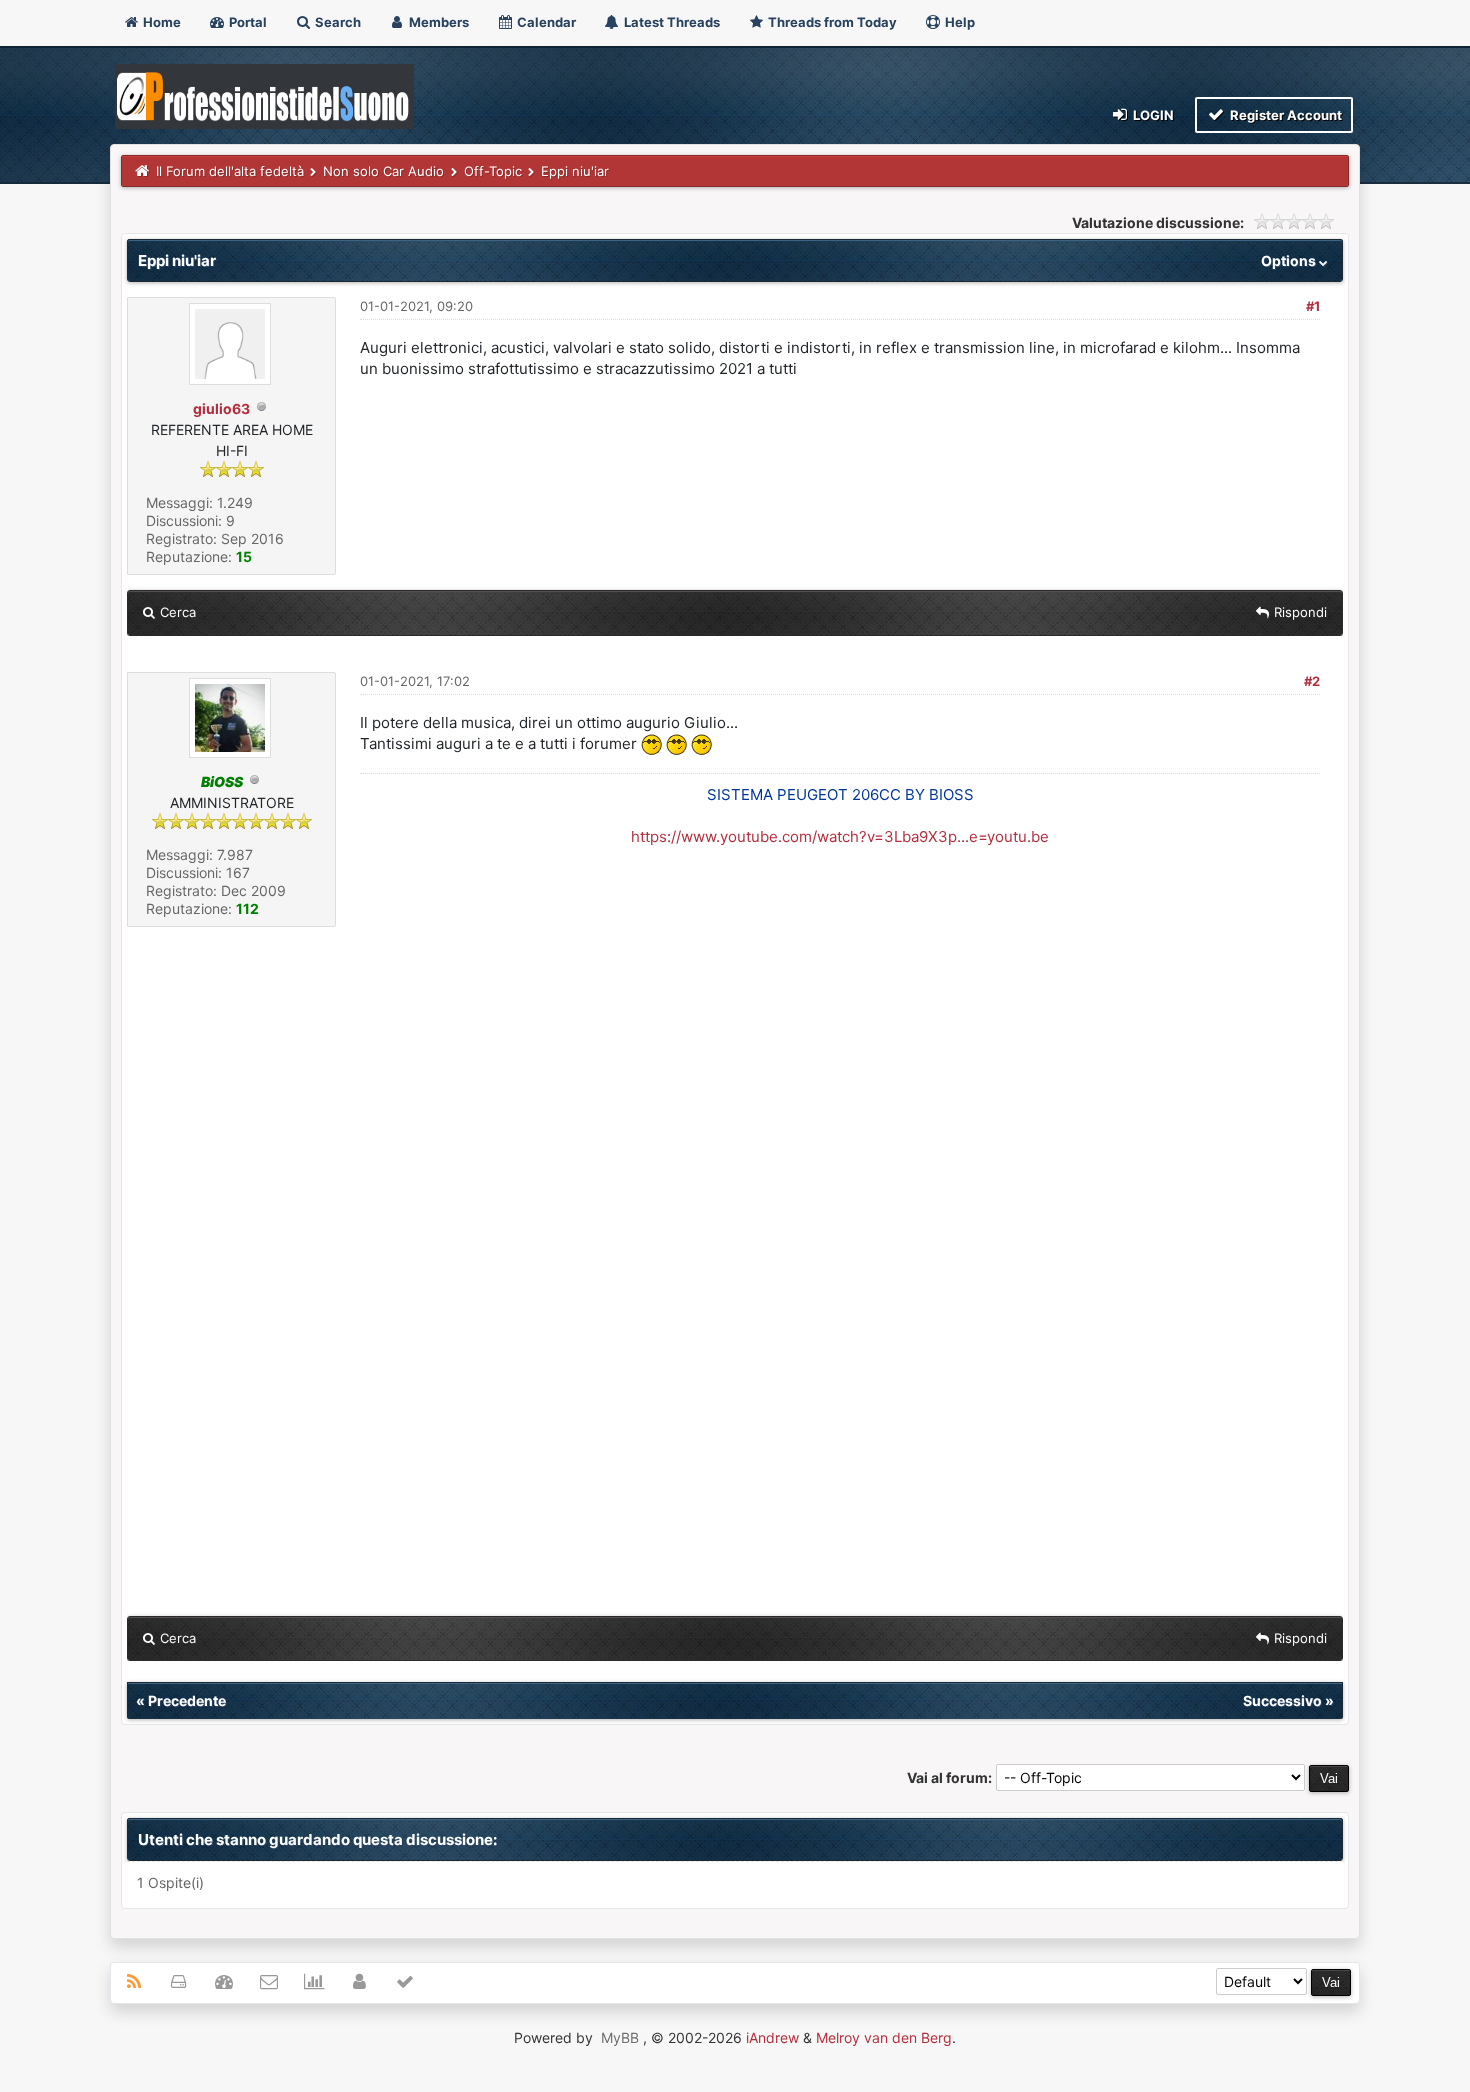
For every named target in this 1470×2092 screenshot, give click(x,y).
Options (1290, 260)
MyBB (620, 2037)
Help (958, 22)
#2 (1312, 681)
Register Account (1284, 115)
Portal (246, 22)
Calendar (545, 22)
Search (336, 22)
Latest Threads (670, 22)
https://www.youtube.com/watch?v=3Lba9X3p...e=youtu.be (840, 836)
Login (1152, 115)
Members (437, 22)
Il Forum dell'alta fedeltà (230, 171)
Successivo (1282, 1700)
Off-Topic (493, 171)
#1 (1313, 306)
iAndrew (772, 2037)
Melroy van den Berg (884, 2037)
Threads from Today (831, 22)
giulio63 (221, 408)
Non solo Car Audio (383, 171)
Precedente (187, 1700)
